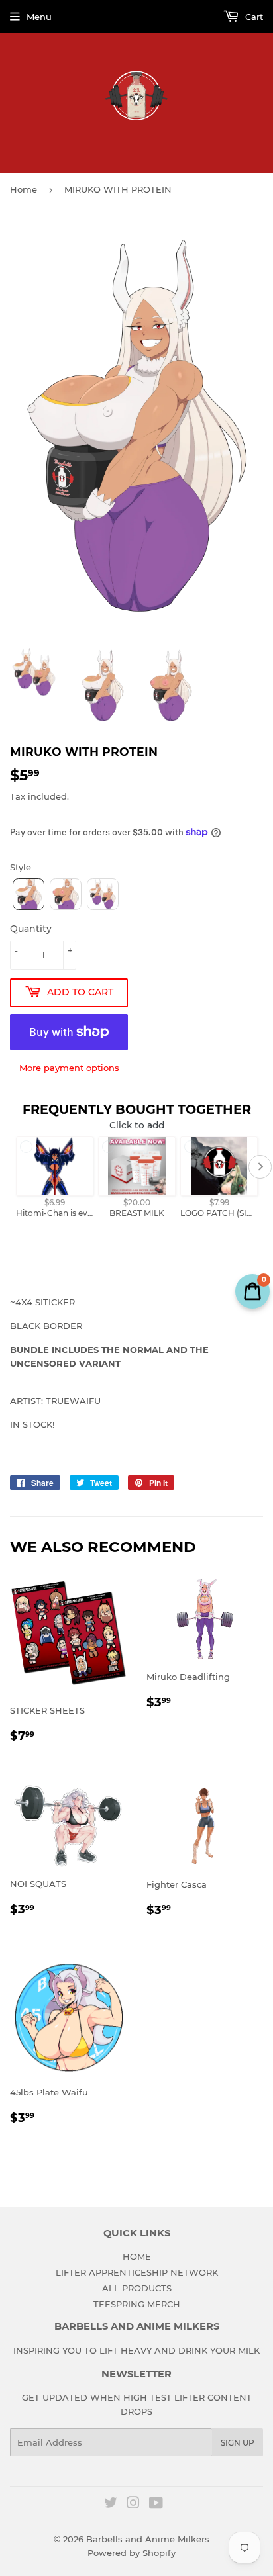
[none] (28, 894)
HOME (137, 2256)
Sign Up (238, 2443)
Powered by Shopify (132, 2553)
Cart (253, 17)
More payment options (69, 1068)
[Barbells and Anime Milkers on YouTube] (156, 2505)
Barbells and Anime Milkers (148, 2539)
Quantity (31, 929)
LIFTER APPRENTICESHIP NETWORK (137, 2272)
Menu (39, 17)
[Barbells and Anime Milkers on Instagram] (133, 2505)
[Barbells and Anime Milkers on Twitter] (111, 2505)
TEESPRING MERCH (137, 2304)
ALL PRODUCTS (137, 2288)
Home (24, 189)
